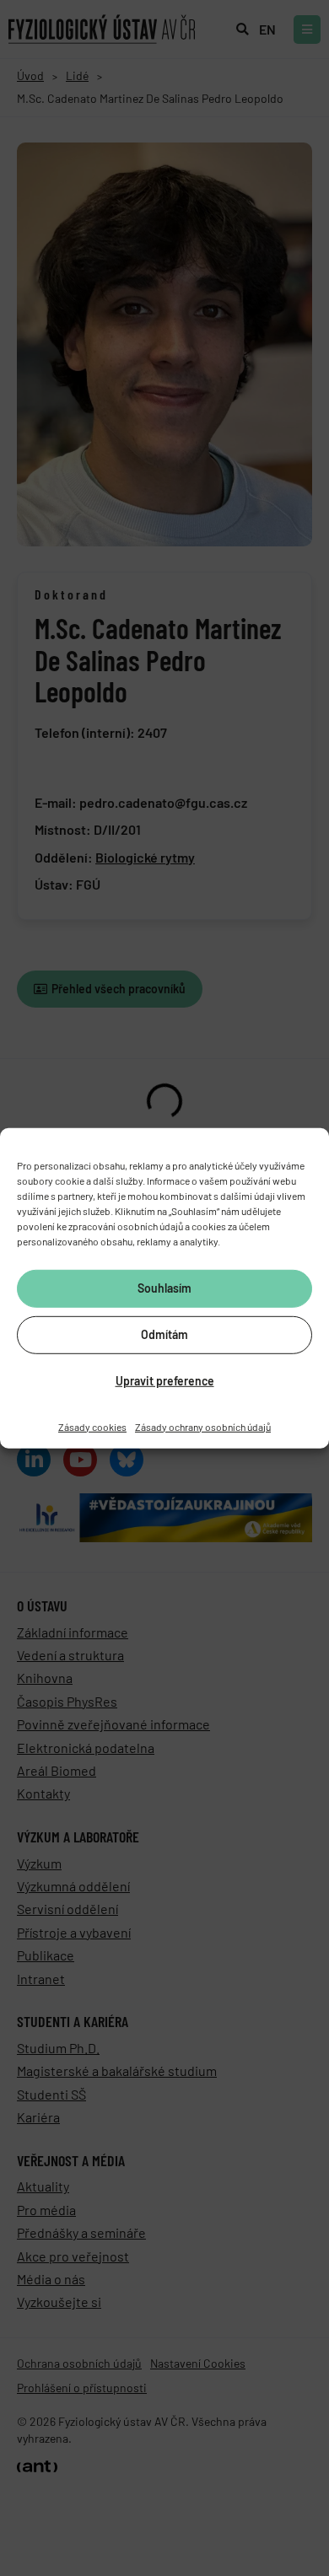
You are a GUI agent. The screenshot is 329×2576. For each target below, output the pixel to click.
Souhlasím (164, 1288)
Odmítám (164, 1334)
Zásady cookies (92, 1426)
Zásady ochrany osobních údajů (203, 1426)
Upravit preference (165, 1381)
